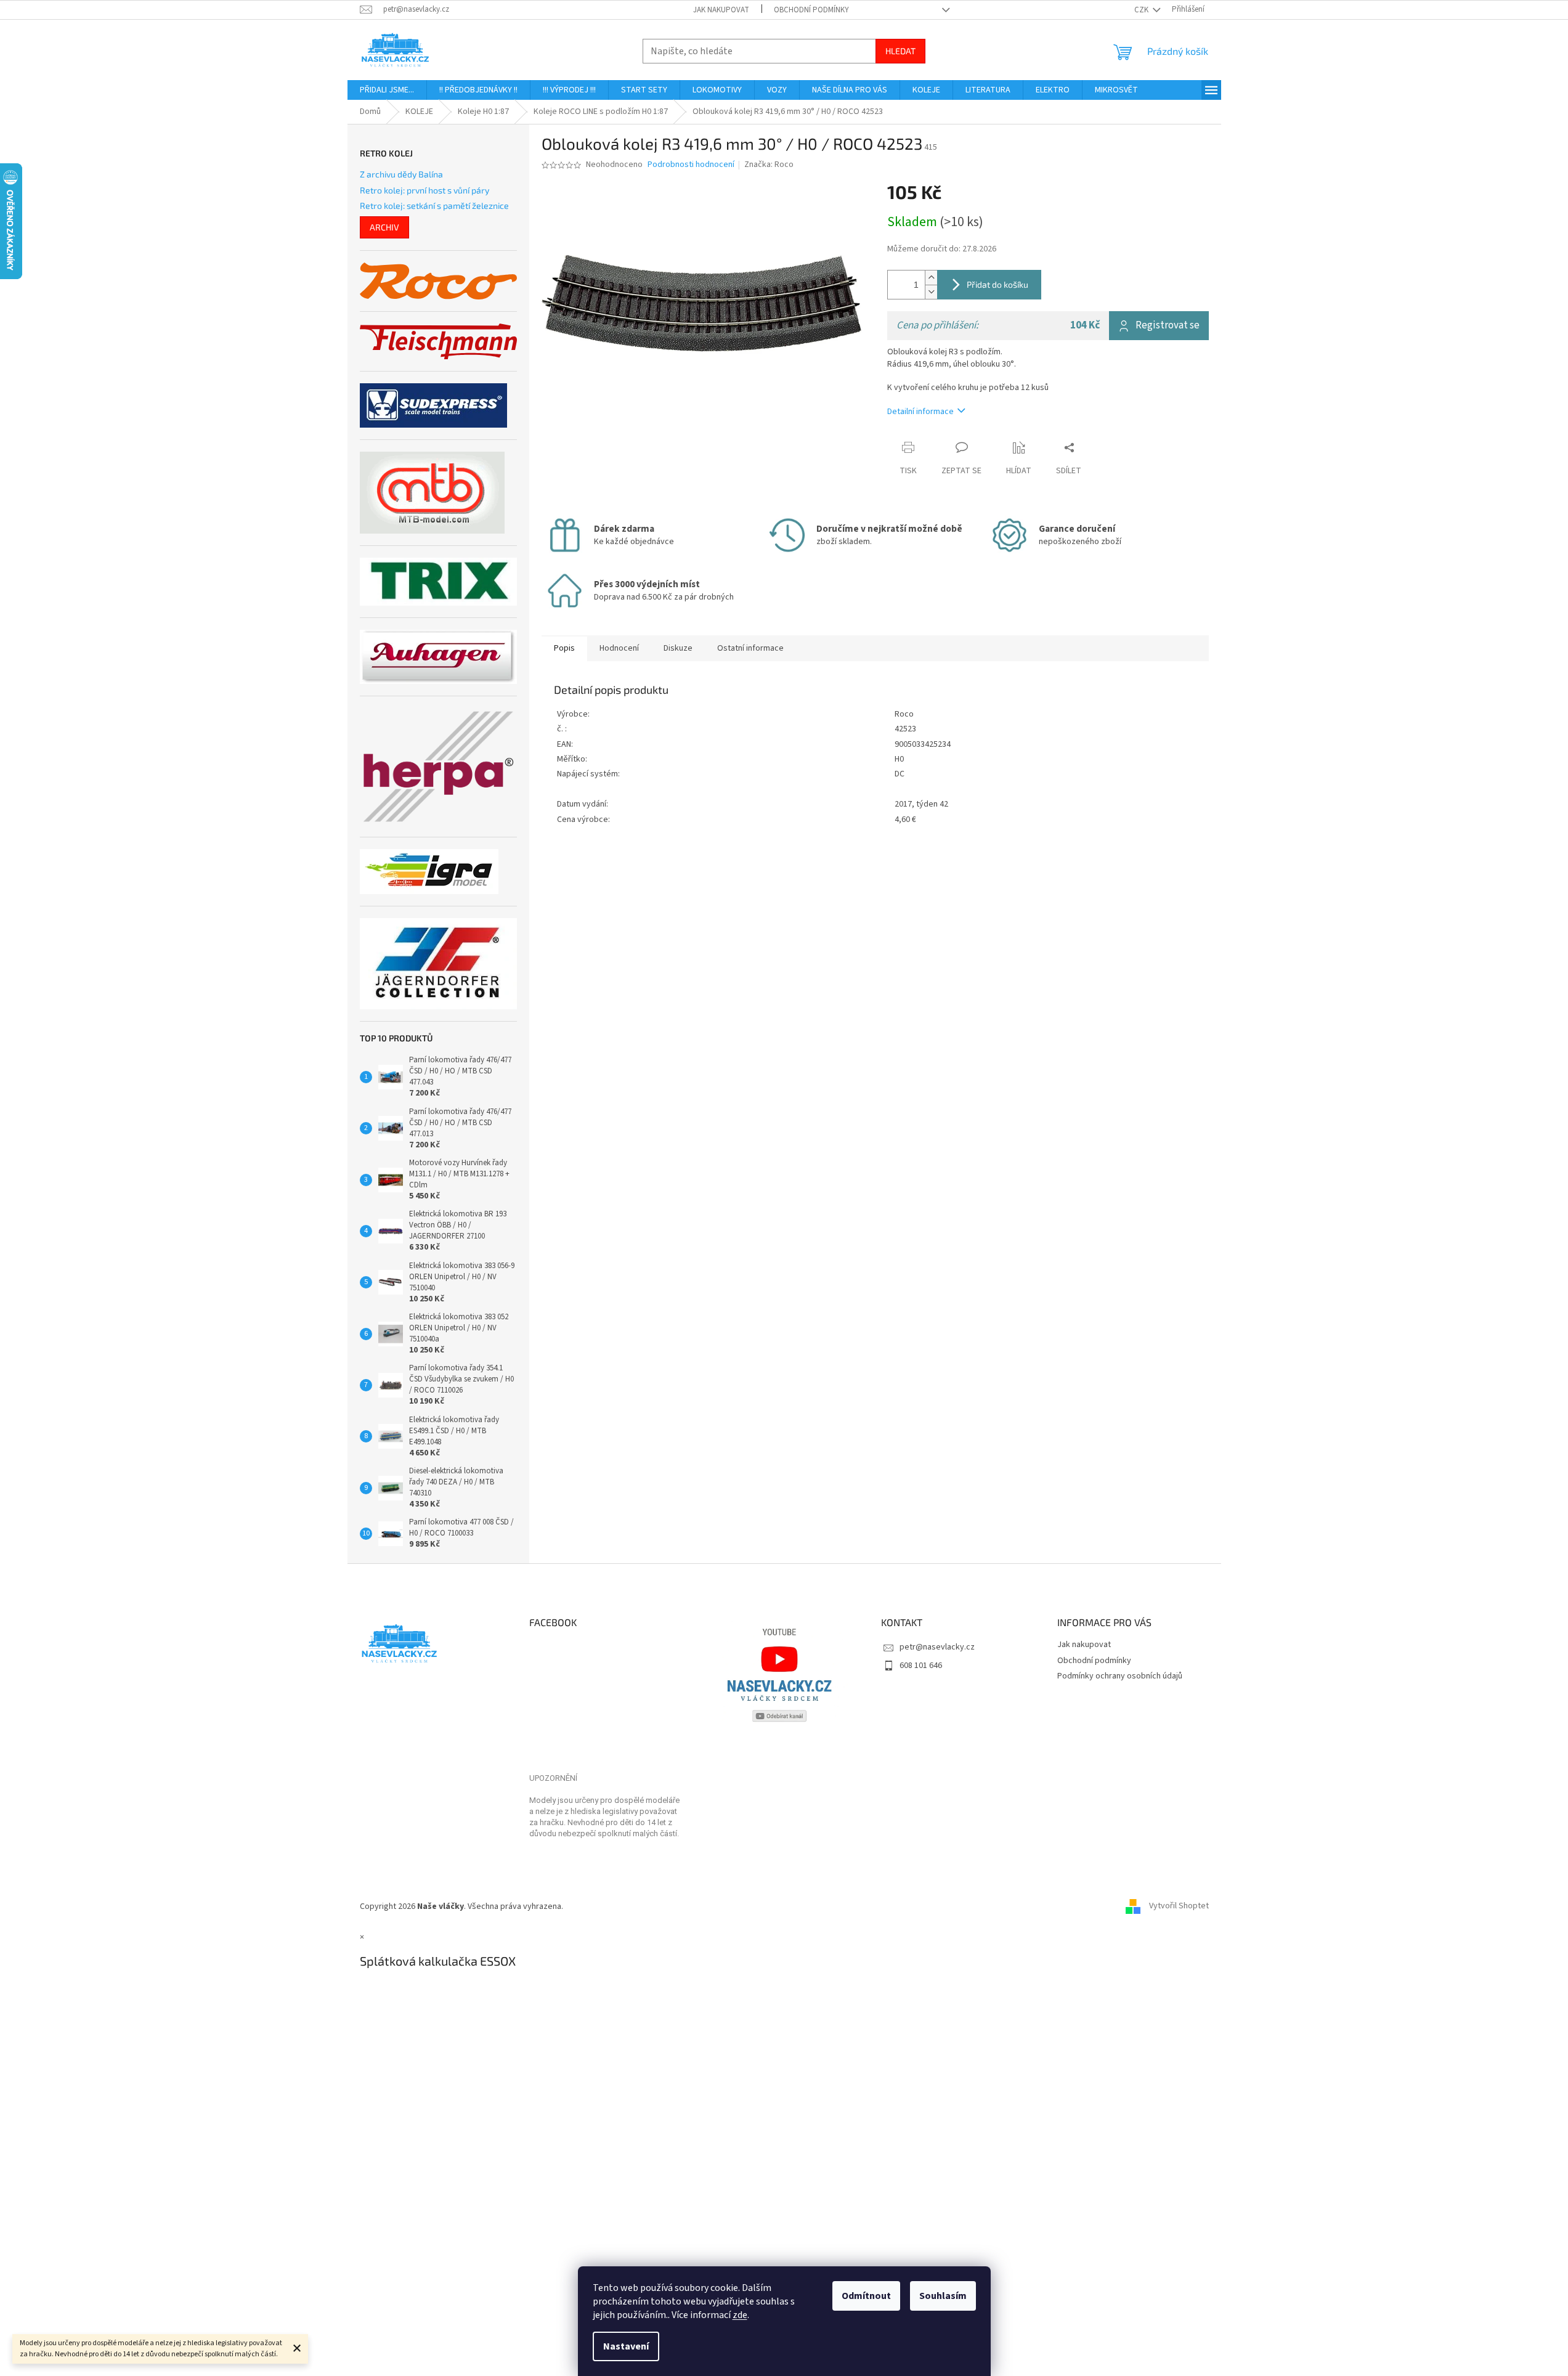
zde (740, 2315)
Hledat (900, 51)
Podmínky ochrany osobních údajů (1120, 1676)
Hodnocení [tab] (619, 648)
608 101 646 (921, 1666)
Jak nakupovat (721, 10)
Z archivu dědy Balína (401, 174)
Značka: (769, 165)
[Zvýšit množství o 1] (931, 278)
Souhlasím (943, 2296)
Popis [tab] (564, 648)
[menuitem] (387, 90)
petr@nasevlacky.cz (937, 1647)
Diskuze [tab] (678, 648)
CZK (1142, 10)
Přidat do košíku (997, 284)
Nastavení (626, 2346)
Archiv (384, 227)
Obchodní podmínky (811, 10)
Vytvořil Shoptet (1179, 1906)
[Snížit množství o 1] (931, 292)
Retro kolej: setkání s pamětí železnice (434, 205)
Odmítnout (866, 2296)
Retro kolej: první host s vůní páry (424, 190)
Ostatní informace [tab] (750, 648)
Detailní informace (920, 412)
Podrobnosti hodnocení (691, 165)
